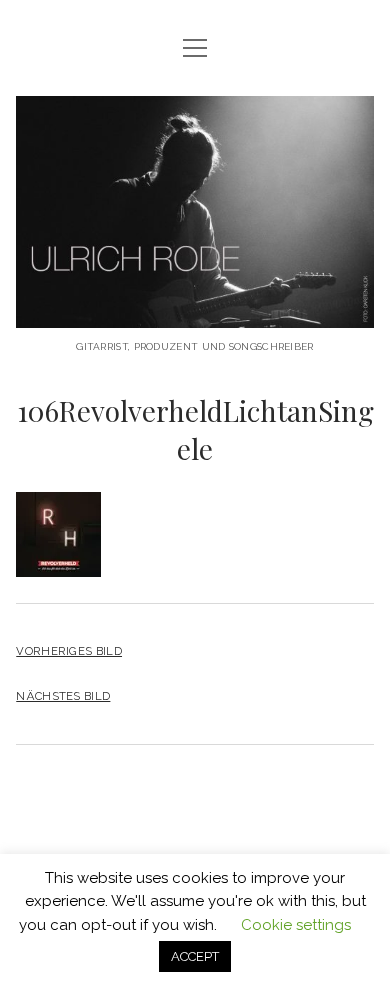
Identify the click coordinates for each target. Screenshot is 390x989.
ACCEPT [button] (195, 956)
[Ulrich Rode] (195, 312)
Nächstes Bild (63, 696)
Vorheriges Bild (69, 651)
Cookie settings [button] (296, 925)
